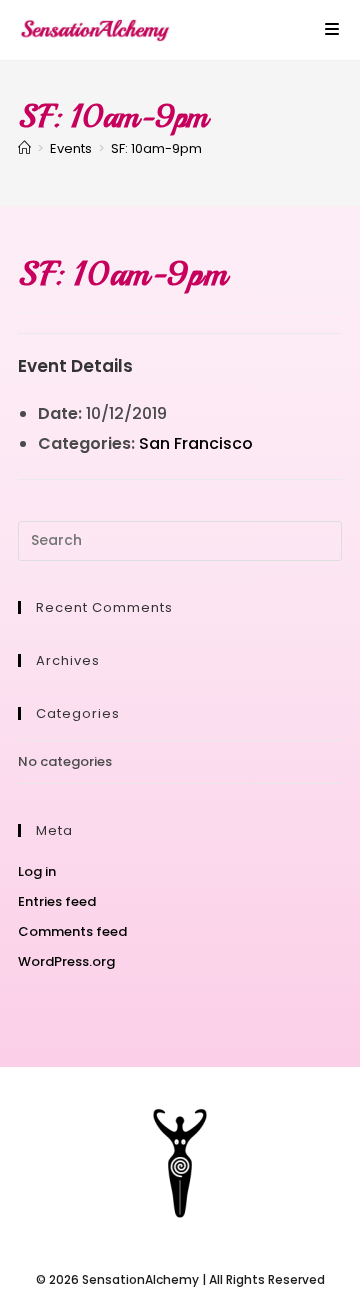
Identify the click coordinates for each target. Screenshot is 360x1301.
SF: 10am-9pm (156, 148)
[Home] (24, 148)
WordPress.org (66, 961)
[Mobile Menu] (332, 30)
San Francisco (196, 443)
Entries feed (57, 901)
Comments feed (72, 931)
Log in (37, 871)
